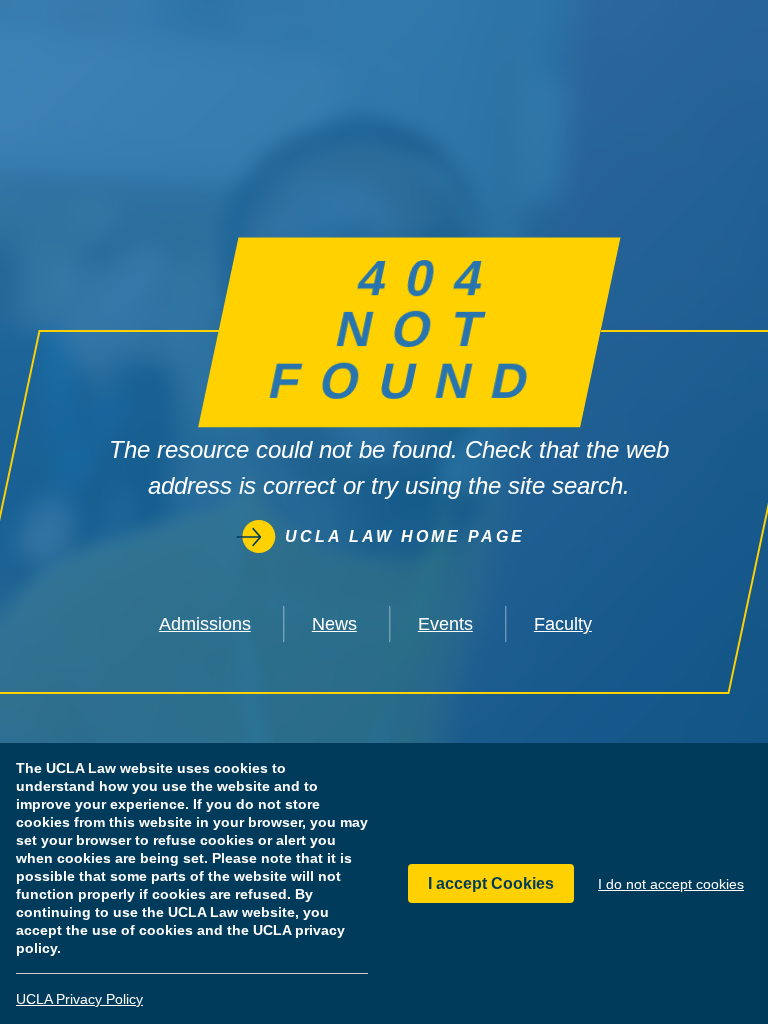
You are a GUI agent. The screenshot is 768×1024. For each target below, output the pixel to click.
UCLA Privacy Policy (79, 999)
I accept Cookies (491, 883)
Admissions (205, 624)
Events (445, 624)
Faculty (563, 624)
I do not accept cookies (671, 884)
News (334, 624)
